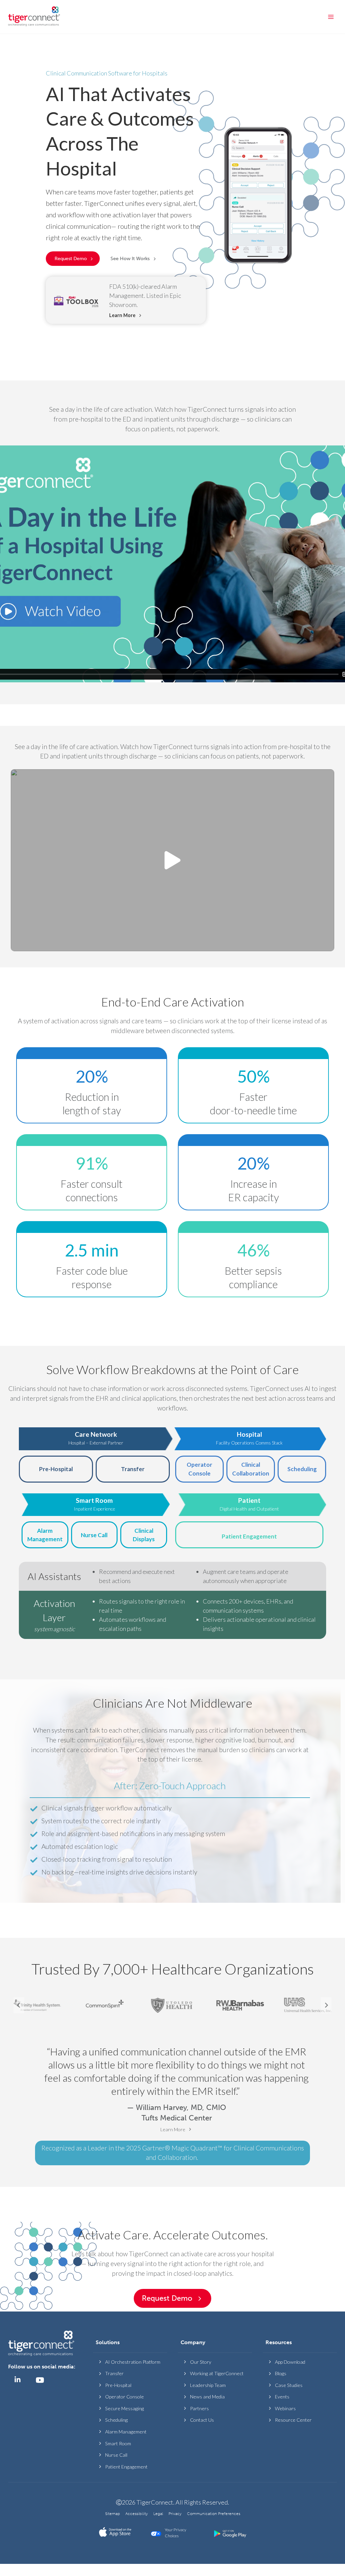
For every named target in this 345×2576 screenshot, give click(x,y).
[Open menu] (331, 17)
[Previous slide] (19, 2005)
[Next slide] (326, 2005)
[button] (134, 259)
